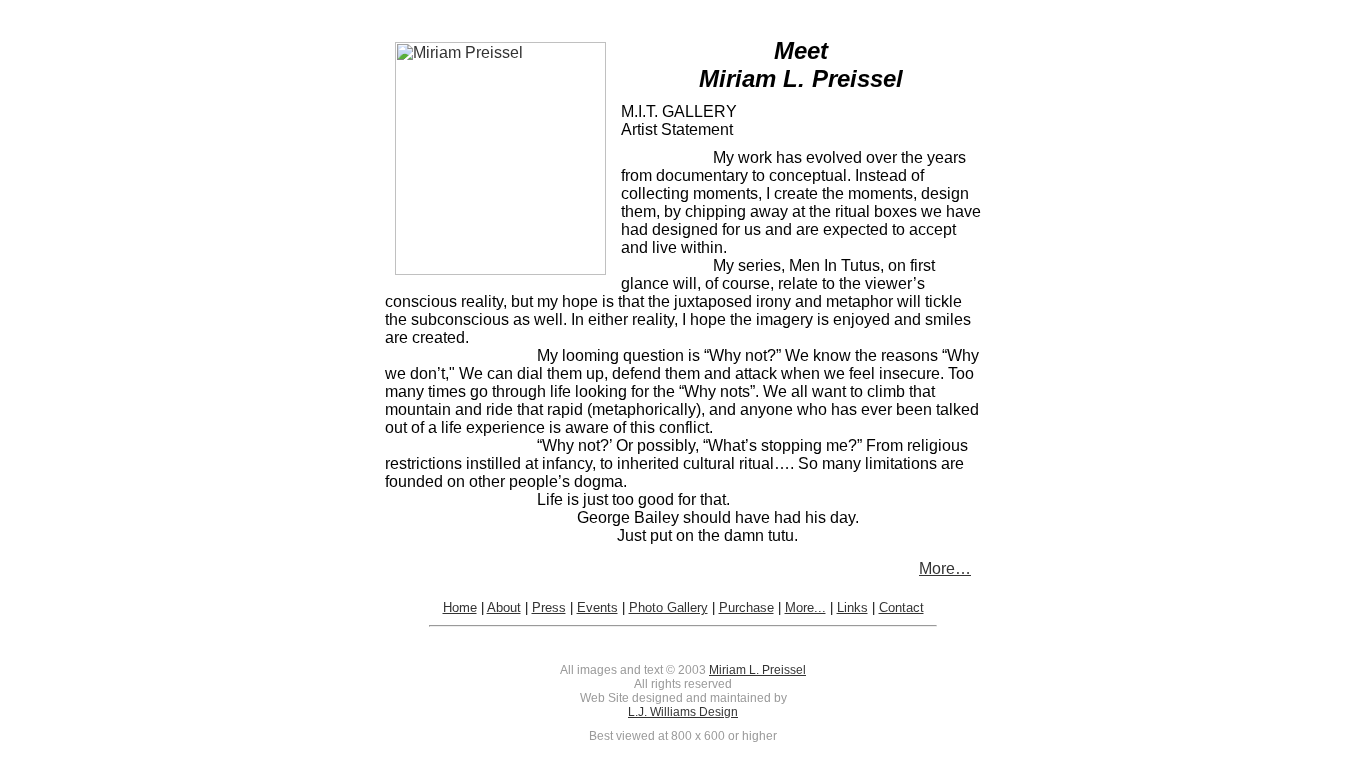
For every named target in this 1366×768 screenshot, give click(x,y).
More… (945, 568)
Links (852, 607)
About (504, 607)
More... (805, 607)
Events (597, 607)
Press (549, 607)
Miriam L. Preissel (757, 670)
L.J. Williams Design (683, 712)
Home (460, 607)
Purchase (746, 607)
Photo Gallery (668, 607)
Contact (901, 607)
